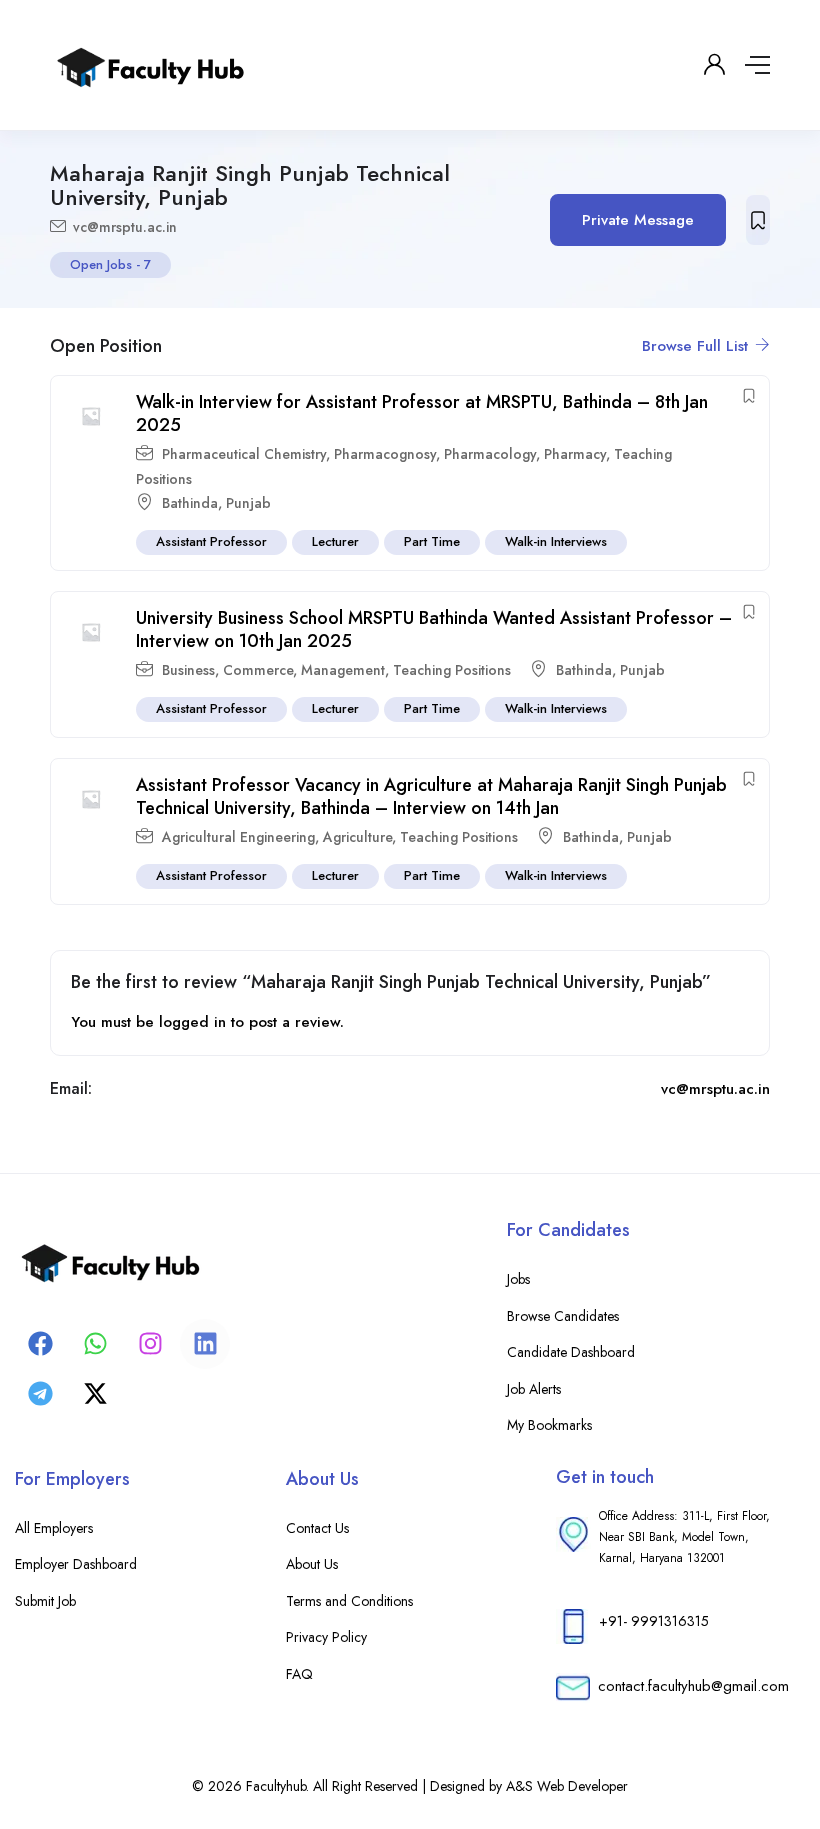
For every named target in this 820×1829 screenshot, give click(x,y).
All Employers (54, 1528)
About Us (312, 1564)
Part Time (432, 541)
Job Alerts (534, 1389)
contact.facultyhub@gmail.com (693, 1686)
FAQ (299, 1674)
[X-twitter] (95, 1394)
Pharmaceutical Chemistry (244, 454)
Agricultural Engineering (238, 837)
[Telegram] (40, 1394)
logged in (192, 1022)
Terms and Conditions (349, 1601)
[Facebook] (40, 1344)
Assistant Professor (211, 541)
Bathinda (190, 503)
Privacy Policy (326, 1637)
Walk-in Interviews (556, 541)
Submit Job (45, 1601)
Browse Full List (697, 346)
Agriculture (357, 837)
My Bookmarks (549, 1425)
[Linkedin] (205, 1344)
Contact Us (317, 1528)
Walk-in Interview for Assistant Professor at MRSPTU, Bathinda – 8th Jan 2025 (422, 413)
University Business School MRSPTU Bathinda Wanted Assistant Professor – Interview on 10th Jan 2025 (434, 629)
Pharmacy (575, 454)
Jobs (518, 1279)
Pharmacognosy (385, 454)
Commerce (258, 670)
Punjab (248, 503)
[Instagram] (150, 1344)
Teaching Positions (452, 670)
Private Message (638, 220)
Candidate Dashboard (571, 1352)
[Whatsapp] (95, 1344)
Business (188, 670)
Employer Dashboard (76, 1564)
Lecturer (335, 541)
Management (343, 670)
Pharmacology (490, 454)
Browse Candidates (563, 1316)
